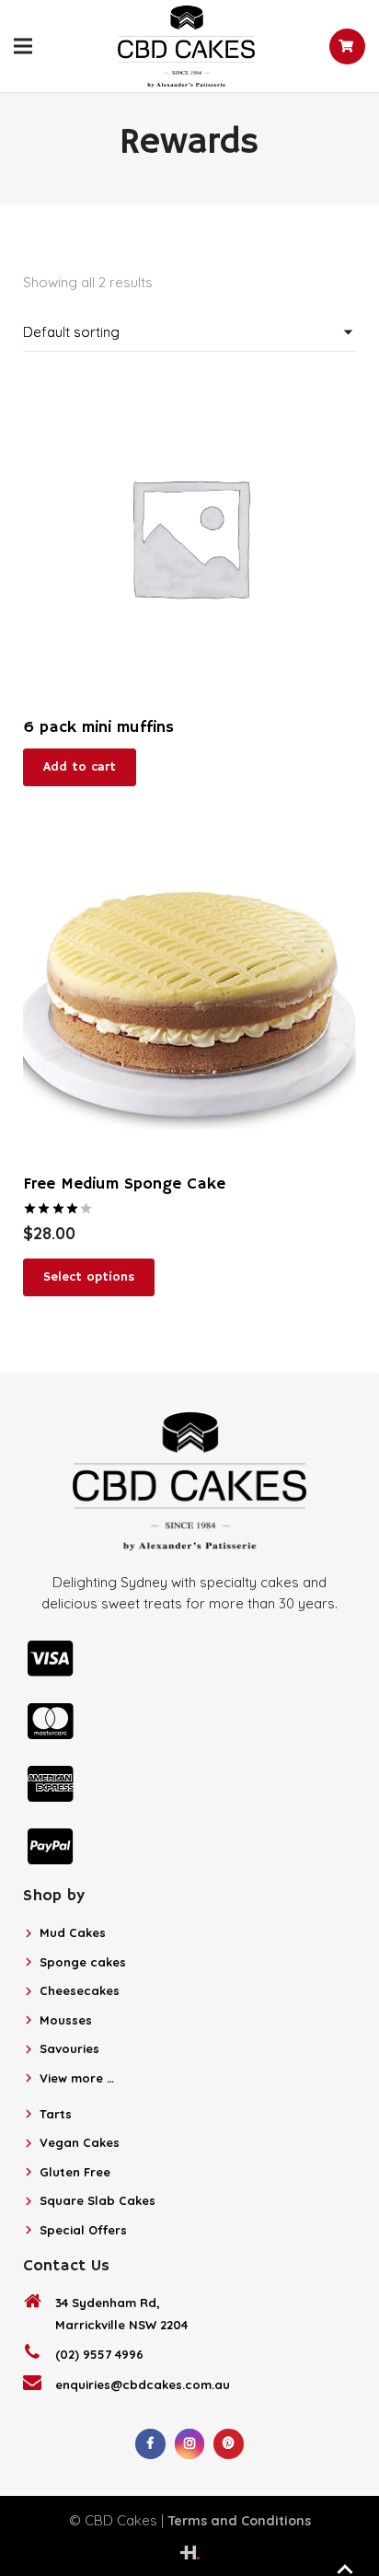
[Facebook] (150, 2444)
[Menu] (23, 46)
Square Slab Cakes (98, 2200)
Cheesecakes (80, 1990)
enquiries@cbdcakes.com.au (143, 2385)
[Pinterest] (229, 2444)
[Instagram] (190, 2444)
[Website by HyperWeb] (190, 2552)
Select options (89, 1277)
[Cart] (347, 46)
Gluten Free (75, 2172)
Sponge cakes (83, 1962)
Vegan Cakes (80, 2142)
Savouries (69, 2048)
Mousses (66, 2020)
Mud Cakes (73, 1932)
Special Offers (83, 2230)
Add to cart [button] (80, 767)
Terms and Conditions (239, 2521)
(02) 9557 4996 (99, 2354)
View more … (77, 2078)
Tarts (56, 2114)
